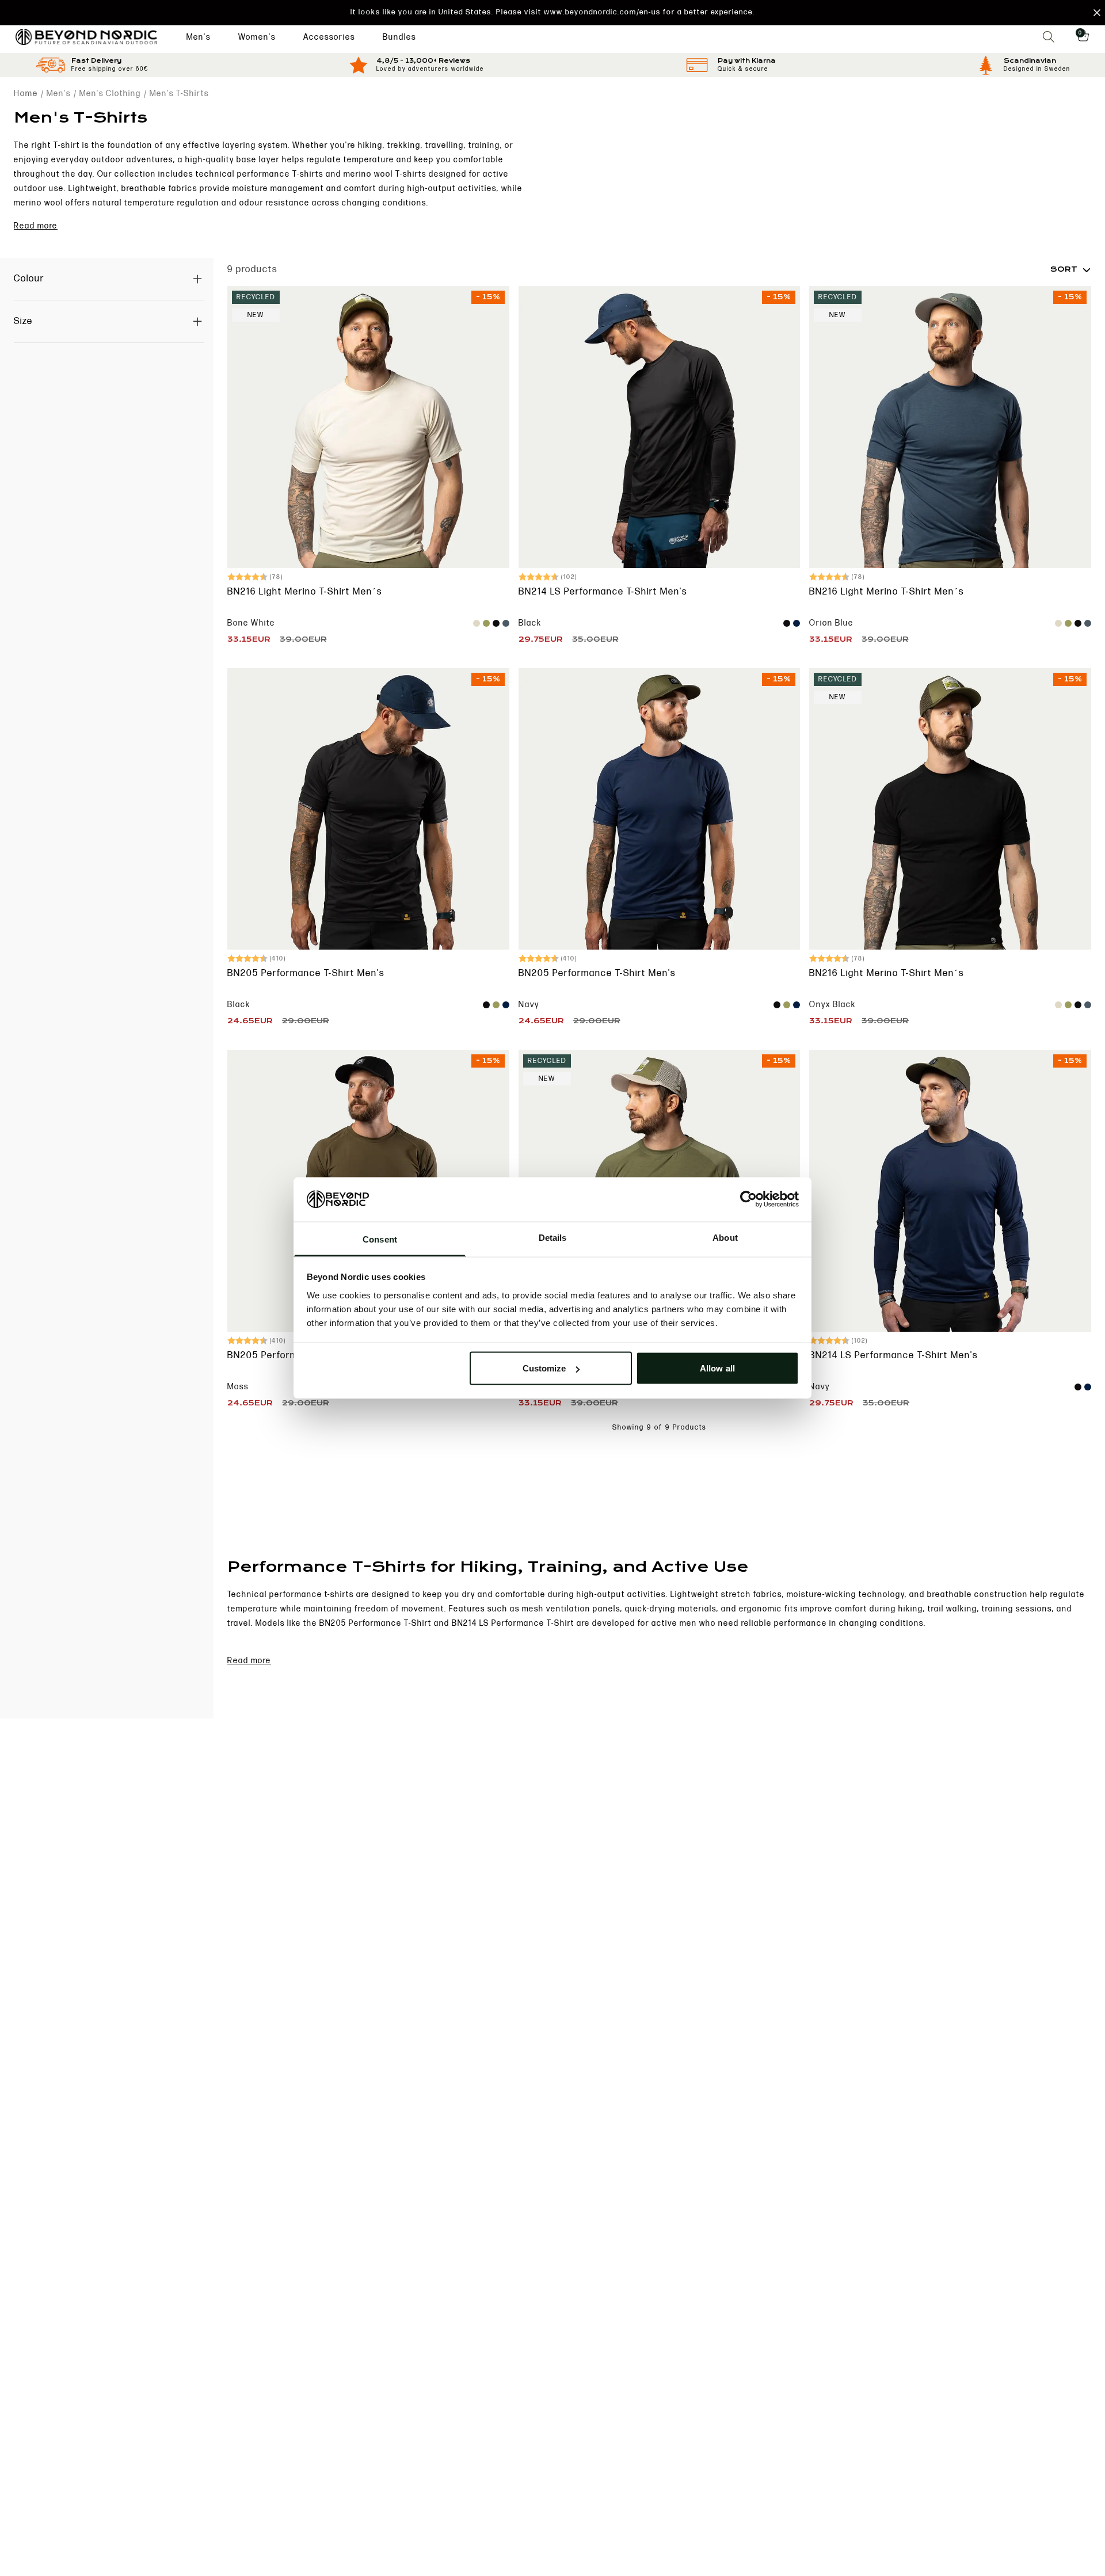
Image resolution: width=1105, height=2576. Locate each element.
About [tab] (725, 1237)
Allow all (717, 1368)
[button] (552, 13)
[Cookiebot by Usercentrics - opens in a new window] (748, 1199)
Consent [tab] (380, 1239)
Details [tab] (553, 1237)
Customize (544, 1368)
